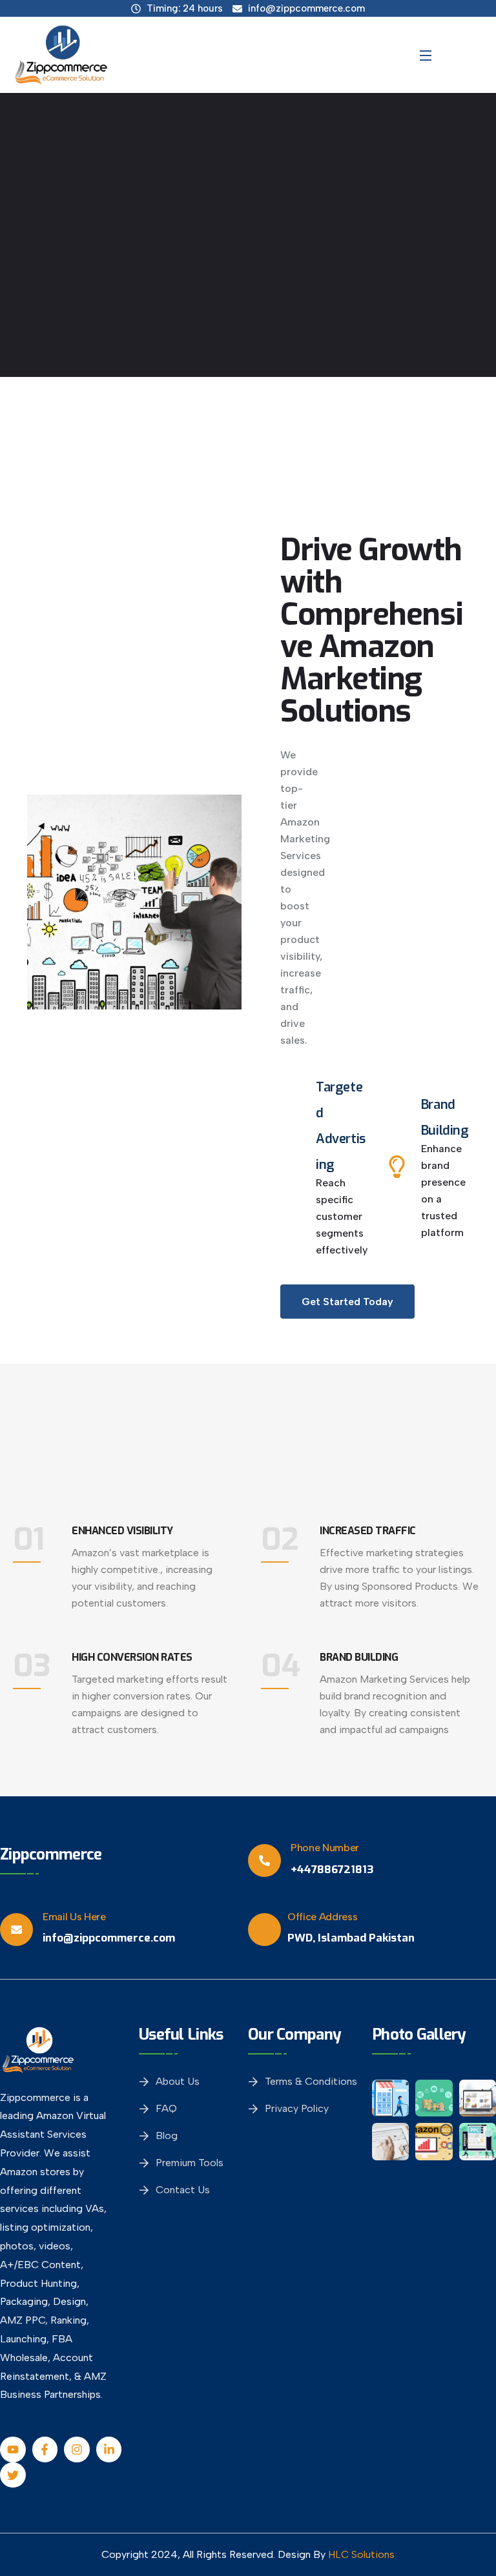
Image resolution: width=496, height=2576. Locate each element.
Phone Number (325, 1848)
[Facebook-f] (45, 2449)
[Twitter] (13, 2475)
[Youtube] (13, 2449)
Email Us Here (74, 1917)
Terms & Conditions (311, 2081)
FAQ (166, 2108)
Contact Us (183, 2190)
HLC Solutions (361, 2554)
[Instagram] (77, 2449)
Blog (167, 2135)
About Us (178, 2081)
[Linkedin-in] (109, 2449)
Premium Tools (190, 2163)
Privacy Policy (297, 2108)
